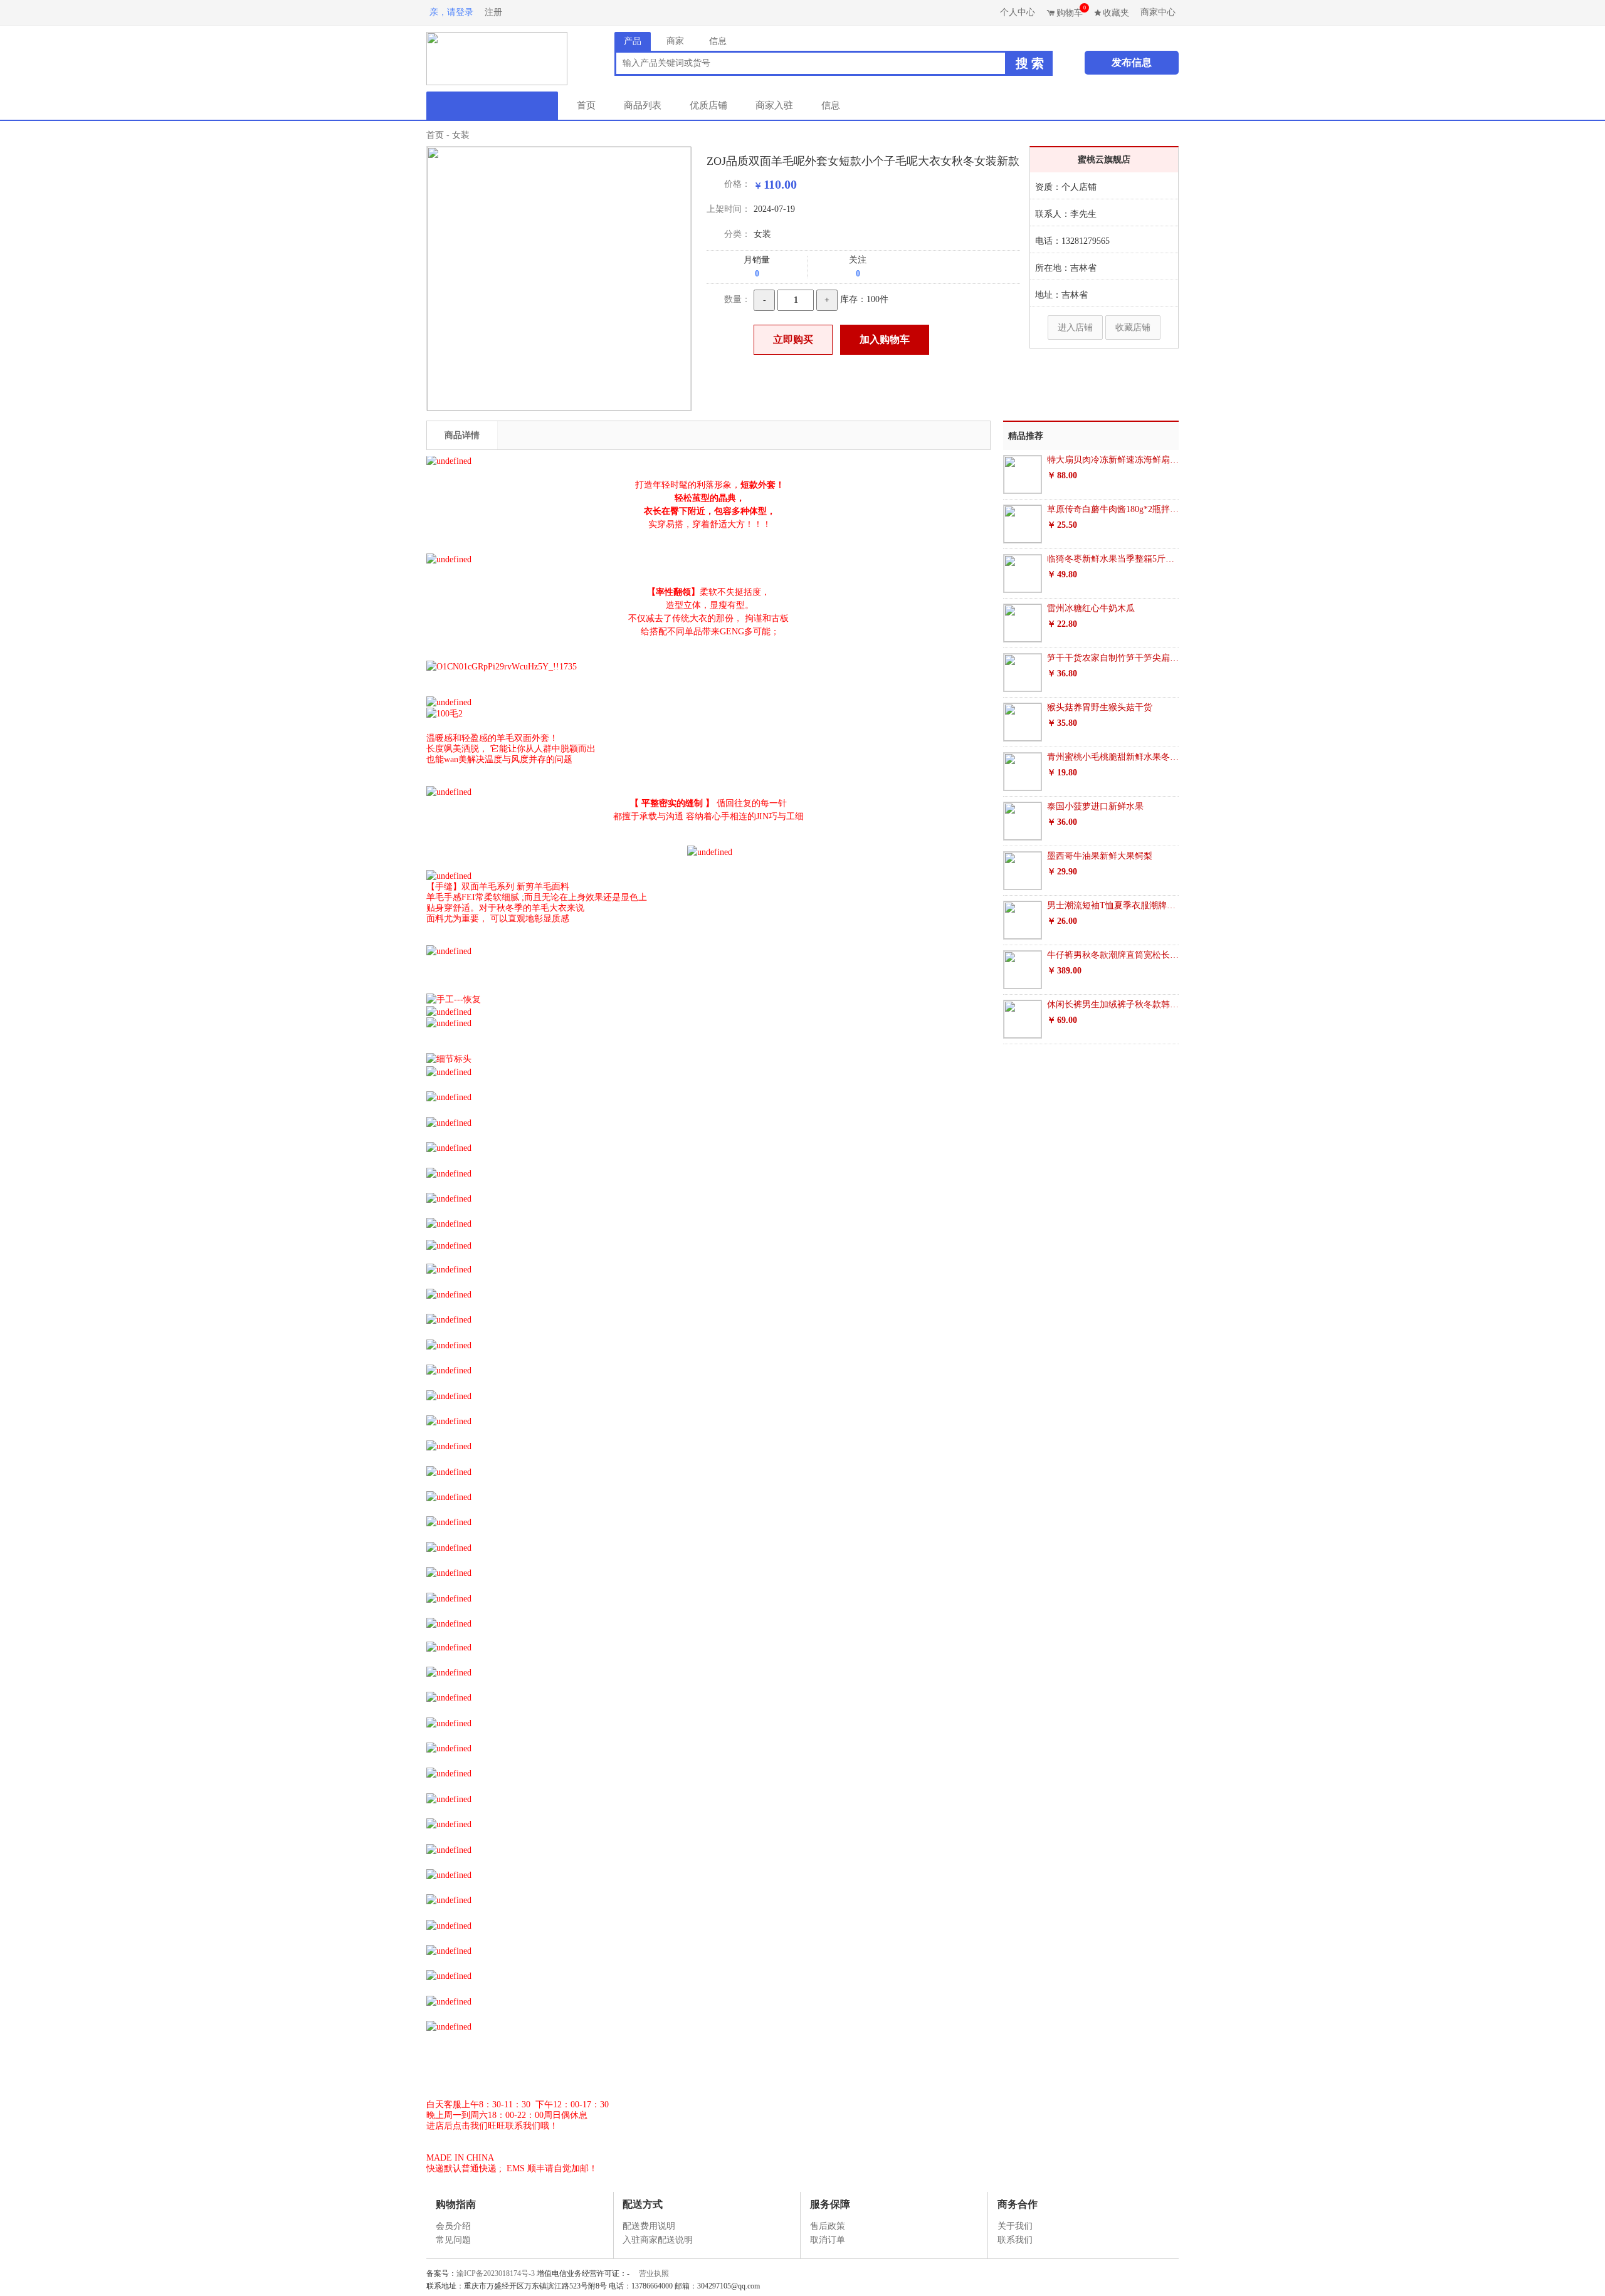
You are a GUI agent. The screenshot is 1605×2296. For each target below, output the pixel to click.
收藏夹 (1116, 13)
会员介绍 (453, 2226)
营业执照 (654, 2273)
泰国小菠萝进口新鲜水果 (1095, 806)
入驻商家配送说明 (658, 2240)
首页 (586, 105)
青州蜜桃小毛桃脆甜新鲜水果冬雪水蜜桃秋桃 (1113, 757)
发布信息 (1132, 62)
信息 (831, 105)
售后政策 (828, 2226)
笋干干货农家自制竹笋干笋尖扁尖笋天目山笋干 (1113, 658)
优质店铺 (708, 105)
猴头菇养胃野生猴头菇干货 (1100, 707)
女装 (461, 135)
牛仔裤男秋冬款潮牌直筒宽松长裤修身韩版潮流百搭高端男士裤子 (1113, 955)
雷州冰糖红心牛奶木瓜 (1091, 608)
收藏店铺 (1133, 328)
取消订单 (828, 2240)
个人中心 (1018, 12)
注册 (493, 12)
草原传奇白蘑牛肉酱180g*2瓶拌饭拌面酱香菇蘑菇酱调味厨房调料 (1113, 509)
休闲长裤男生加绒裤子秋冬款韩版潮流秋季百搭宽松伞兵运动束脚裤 (1113, 1004)
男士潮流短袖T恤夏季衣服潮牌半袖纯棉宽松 (1113, 905)
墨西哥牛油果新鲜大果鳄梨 (1100, 856)
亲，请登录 (451, 12)
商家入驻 (774, 105)
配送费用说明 (649, 2226)
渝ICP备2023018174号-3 (496, 2273)
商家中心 (1158, 12)
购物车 (1071, 11)
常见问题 (453, 2240)
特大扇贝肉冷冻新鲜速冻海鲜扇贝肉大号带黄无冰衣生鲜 (1113, 460)
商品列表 (643, 105)
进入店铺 (1075, 328)
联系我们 (1015, 2240)
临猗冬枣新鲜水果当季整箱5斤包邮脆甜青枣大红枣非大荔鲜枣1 (1113, 559)
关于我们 (1015, 2226)
